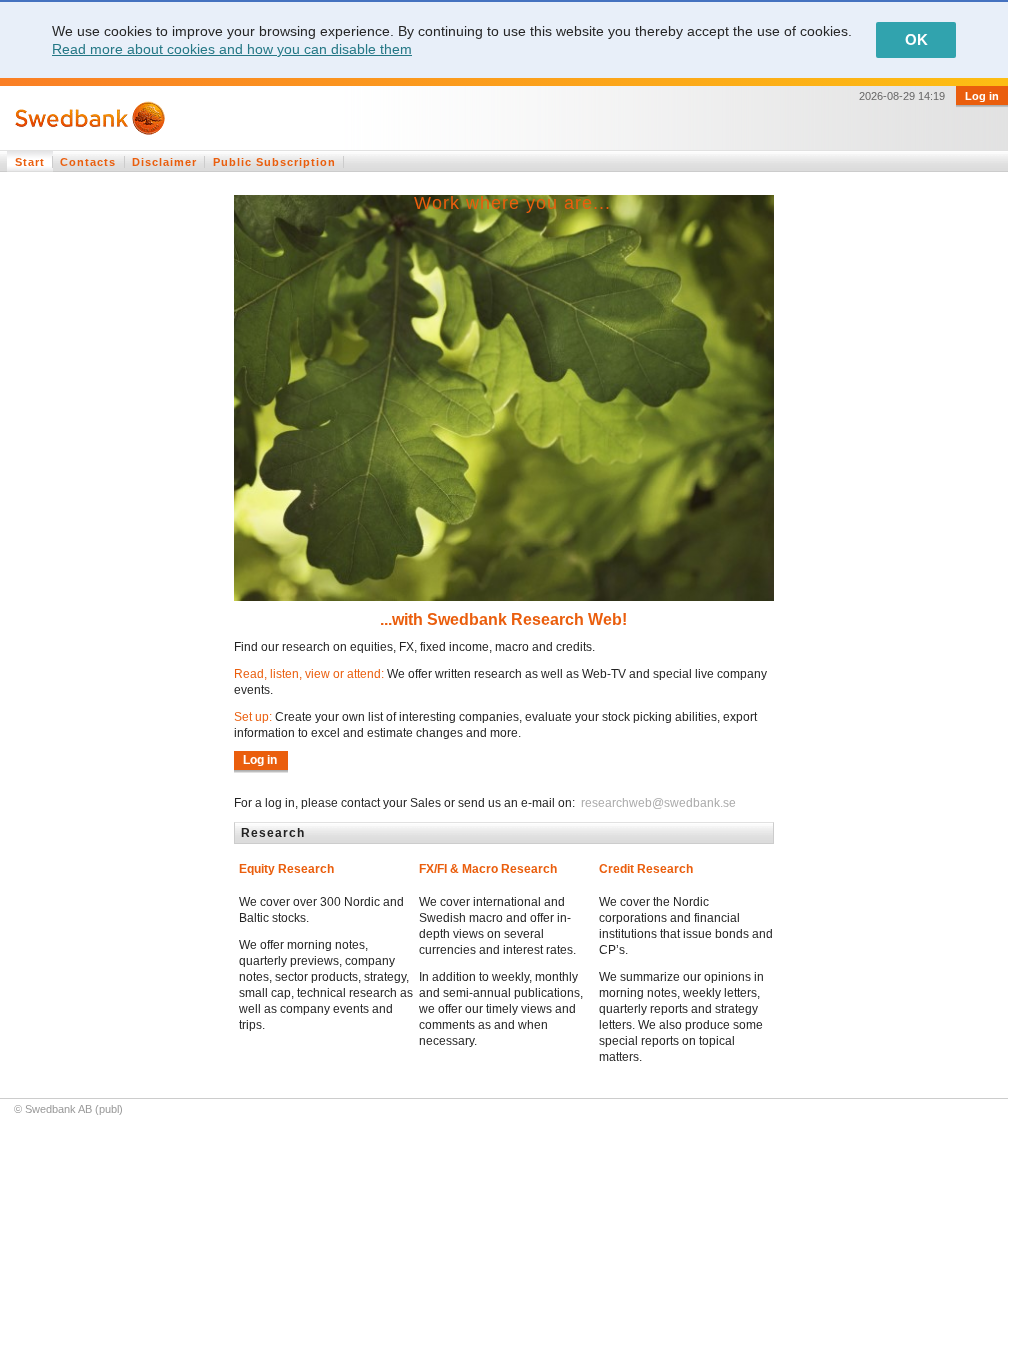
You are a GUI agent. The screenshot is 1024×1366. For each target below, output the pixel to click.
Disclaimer (164, 162)
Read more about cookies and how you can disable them (232, 49)
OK (916, 39)
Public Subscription (274, 162)
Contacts (88, 162)
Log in (982, 96)
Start (30, 162)
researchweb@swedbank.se (657, 803)
